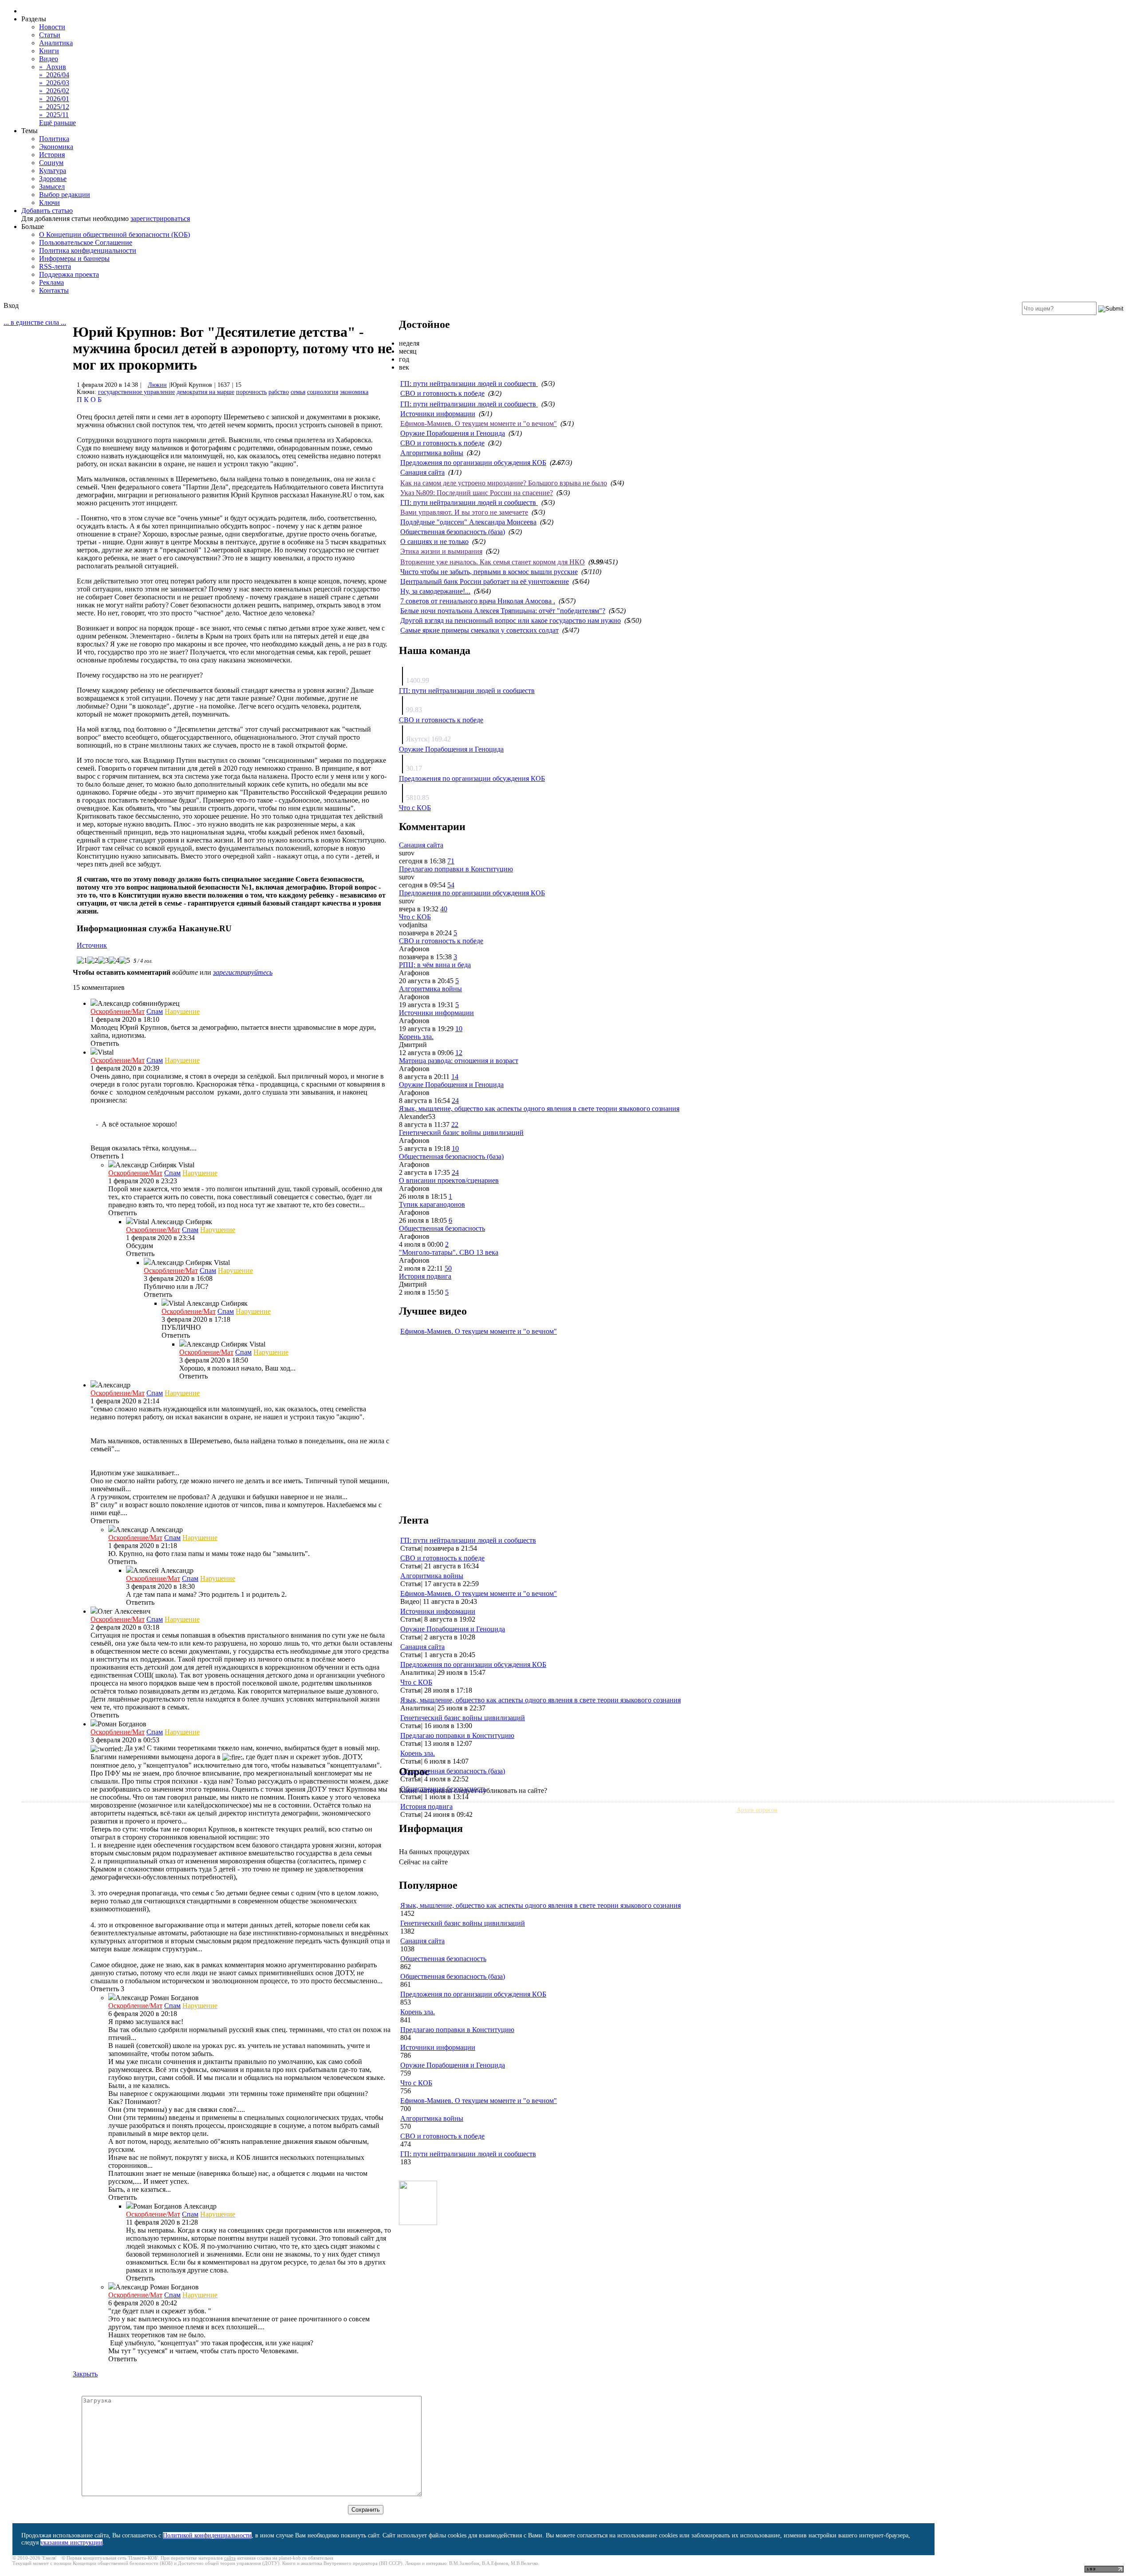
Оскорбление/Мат (118, 1011)
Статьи (50, 35)
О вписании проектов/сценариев (449, 1180)
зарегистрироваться (160, 219)
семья (298, 392)
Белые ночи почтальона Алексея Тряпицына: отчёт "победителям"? (503, 611)
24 (455, 1101)
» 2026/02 (54, 91)
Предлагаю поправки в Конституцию (456, 869)
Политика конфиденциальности (88, 250)
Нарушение (182, 1011)
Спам (155, 1011)
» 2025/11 (54, 115)
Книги (49, 51)
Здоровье (53, 179)
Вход (11, 305)
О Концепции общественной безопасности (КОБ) (114, 234)
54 (451, 885)
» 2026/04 (54, 75)
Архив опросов (757, 1810)
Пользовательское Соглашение (86, 242)
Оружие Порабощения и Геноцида (453, 433)
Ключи (49, 203)
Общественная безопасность (442, 1228)
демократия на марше (205, 392)
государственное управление (136, 392)
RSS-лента (55, 266)
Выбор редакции (65, 195)
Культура (53, 171)
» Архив (53, 67)
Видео (49, 59)
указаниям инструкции (71, 2543)
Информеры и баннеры (74, 258)
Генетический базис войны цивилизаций (461, 1132)
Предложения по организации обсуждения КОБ (473, 463)
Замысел (52, 187)
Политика (54, 139)
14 (455, 1077)
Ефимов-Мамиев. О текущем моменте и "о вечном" (479, 423)
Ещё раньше (57, 123)
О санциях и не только (434, 542)
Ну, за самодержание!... (435, 591)
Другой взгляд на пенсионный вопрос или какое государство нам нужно (511, 620)
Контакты (54, 290)
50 (448, 1268)
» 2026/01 (54, 99)
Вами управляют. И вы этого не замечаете (464, 512)
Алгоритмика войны (432, 453)
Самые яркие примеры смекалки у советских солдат (479, 630)
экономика (354, 392)
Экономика (56, 147)
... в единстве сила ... (35, 322)
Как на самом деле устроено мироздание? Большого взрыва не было (504, 483)
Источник (92, 945)
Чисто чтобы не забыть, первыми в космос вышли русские (489, 572)
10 (459, 1029)
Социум (51, 163)
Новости (52, 27)
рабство (279, 392)
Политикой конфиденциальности (207, 2535)
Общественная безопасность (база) (453, 532)
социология (323, 392)
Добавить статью (47, 211)
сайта (230, 2558)
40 (444, 909)
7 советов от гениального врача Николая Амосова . (478, 601)
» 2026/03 (54, 83)
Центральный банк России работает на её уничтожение (485, 581)
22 (455, 1125)
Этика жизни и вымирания (441, 551)
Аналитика (56, 43)
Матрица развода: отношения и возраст (459, 1061)
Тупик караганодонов (432, 1204)
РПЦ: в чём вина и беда (435, 965)
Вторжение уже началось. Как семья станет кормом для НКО (493, 562)
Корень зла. (416, 1037)
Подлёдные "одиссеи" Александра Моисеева (468, 522)
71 (451, 861)
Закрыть (85, 2374)
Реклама (51, 282)
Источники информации (438, 414)
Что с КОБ (415, 808)
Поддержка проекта (69, 274)
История (52, 155)
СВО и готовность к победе (442, 393)
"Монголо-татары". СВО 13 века (449, 1252)
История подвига (425, 1276)
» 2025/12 (54, 107)
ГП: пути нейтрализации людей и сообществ (469, 384)
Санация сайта (422, 472)
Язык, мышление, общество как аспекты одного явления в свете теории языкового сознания (539, 1109)
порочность (251, 392)
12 (459, 1053)
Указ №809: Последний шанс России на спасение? (477, 493)
